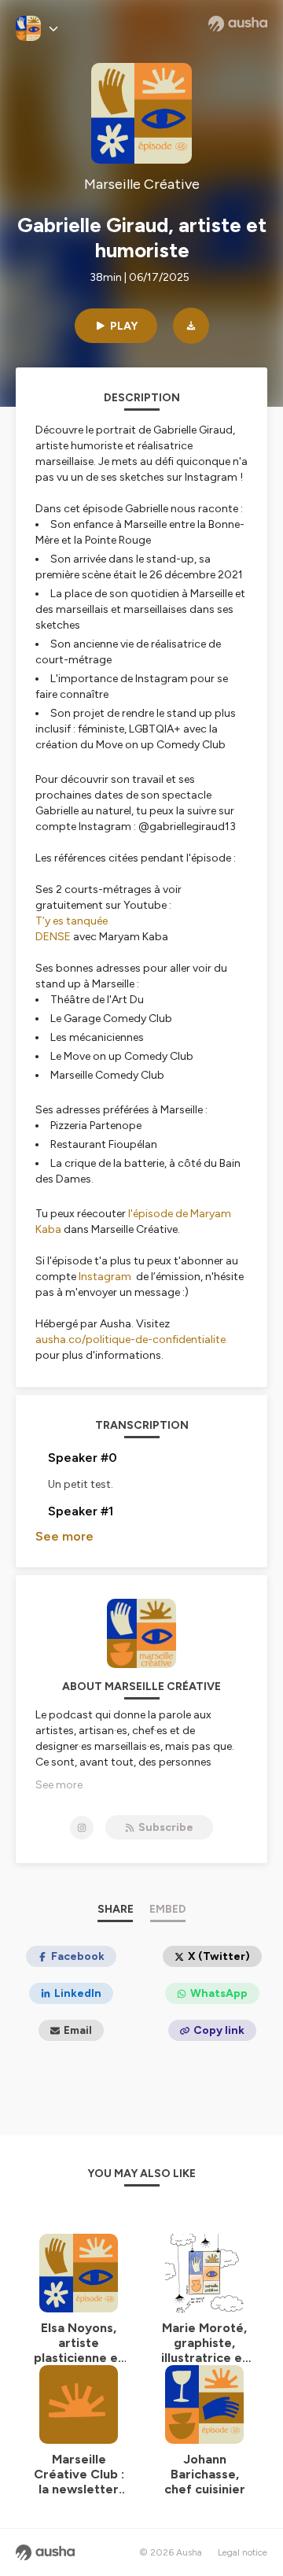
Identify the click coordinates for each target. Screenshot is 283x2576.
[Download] (191, 326)
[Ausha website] (238, 24)
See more (64, 1536)
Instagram (105, 1277)
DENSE (53, 937)
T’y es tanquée (72, 921)
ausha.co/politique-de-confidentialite (130, 1340)
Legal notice (243, 2552)
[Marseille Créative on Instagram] (82, 1828)
